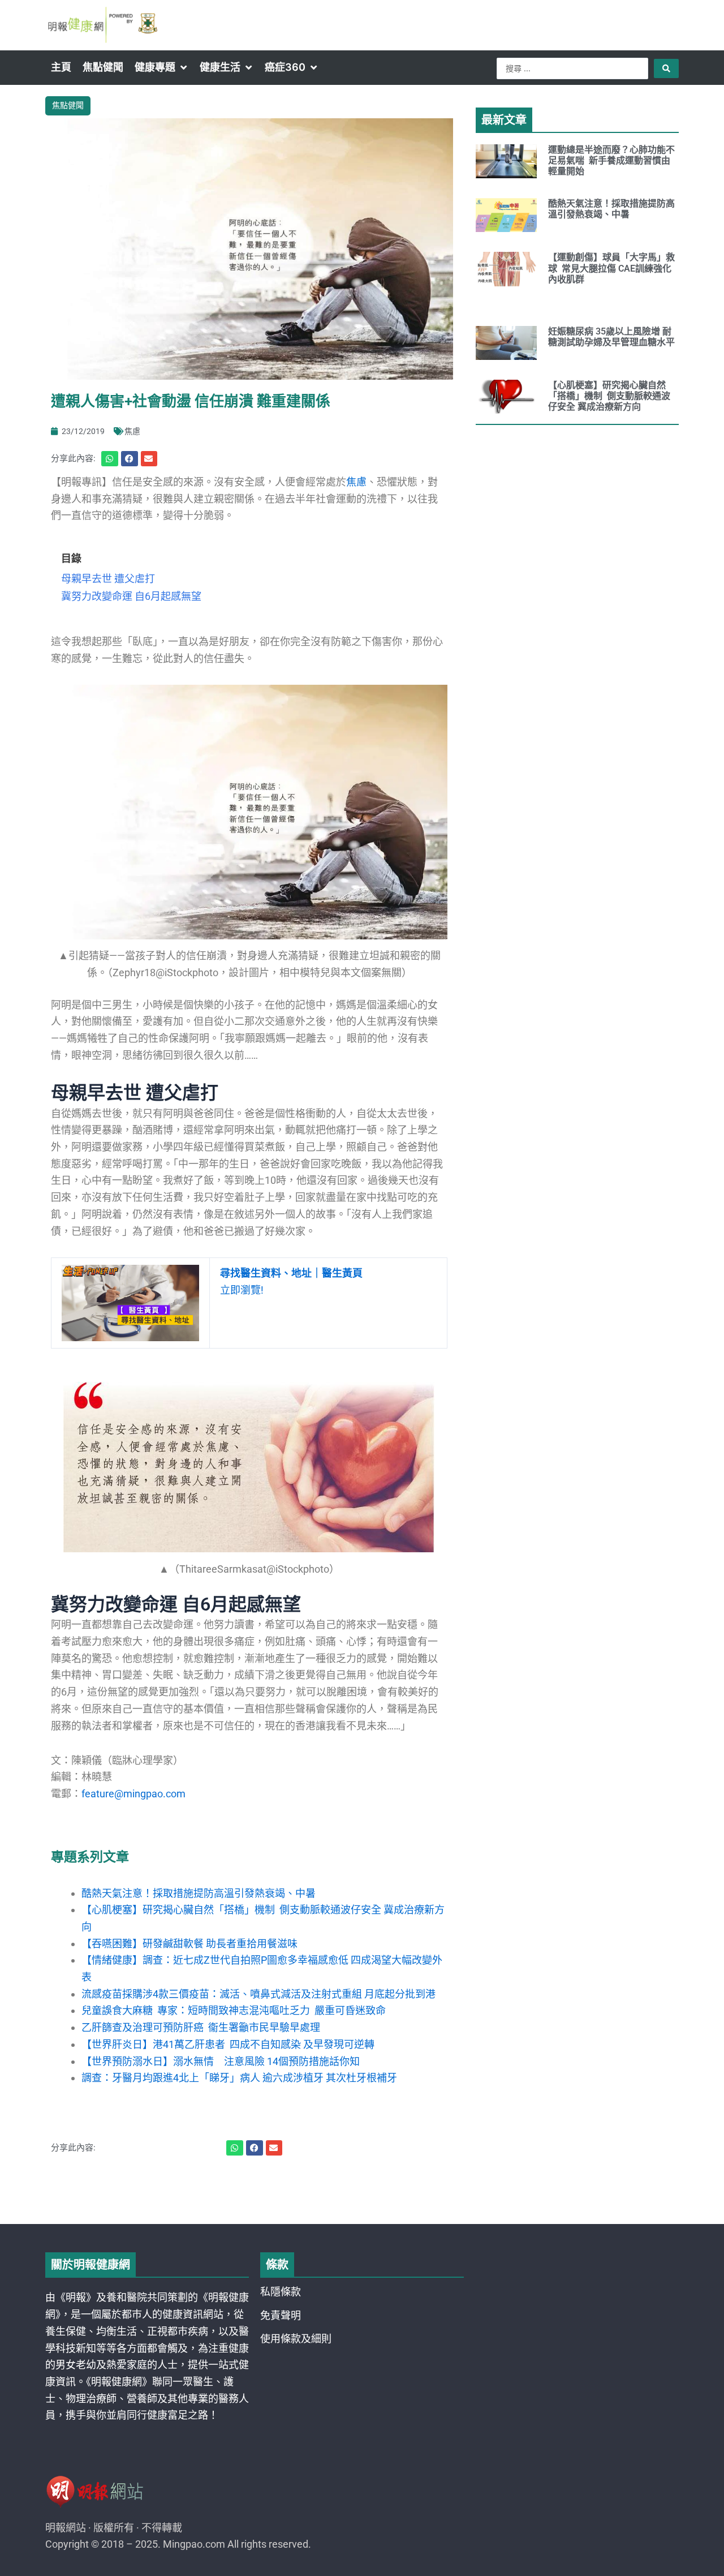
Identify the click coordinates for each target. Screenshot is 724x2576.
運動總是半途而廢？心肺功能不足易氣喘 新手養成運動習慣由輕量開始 (611, 160)
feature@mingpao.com (133, 1794)
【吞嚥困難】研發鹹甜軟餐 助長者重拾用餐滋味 (189, 1944)
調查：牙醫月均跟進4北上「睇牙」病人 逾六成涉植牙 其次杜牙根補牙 (239, 2078)
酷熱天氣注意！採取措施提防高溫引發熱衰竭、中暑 (199, 1893)
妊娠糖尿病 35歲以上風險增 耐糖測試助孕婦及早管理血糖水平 (611, 337)
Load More (362, 2192)
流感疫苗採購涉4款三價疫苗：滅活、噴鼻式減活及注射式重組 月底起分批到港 (258, 1994)
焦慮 (132, 431)
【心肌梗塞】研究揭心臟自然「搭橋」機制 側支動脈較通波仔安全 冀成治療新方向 (609, 396)
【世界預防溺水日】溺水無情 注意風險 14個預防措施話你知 (221, 2061)
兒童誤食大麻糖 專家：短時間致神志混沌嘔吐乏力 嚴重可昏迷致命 (234, 2010)
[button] (161, 67)
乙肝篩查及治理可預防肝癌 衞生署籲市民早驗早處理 (201, 2027)
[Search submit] (666, 68)
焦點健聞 (68, 105)
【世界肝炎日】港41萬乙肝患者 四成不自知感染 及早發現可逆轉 (228, 2044)
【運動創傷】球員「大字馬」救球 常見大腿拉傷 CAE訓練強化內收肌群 (611, 268)
